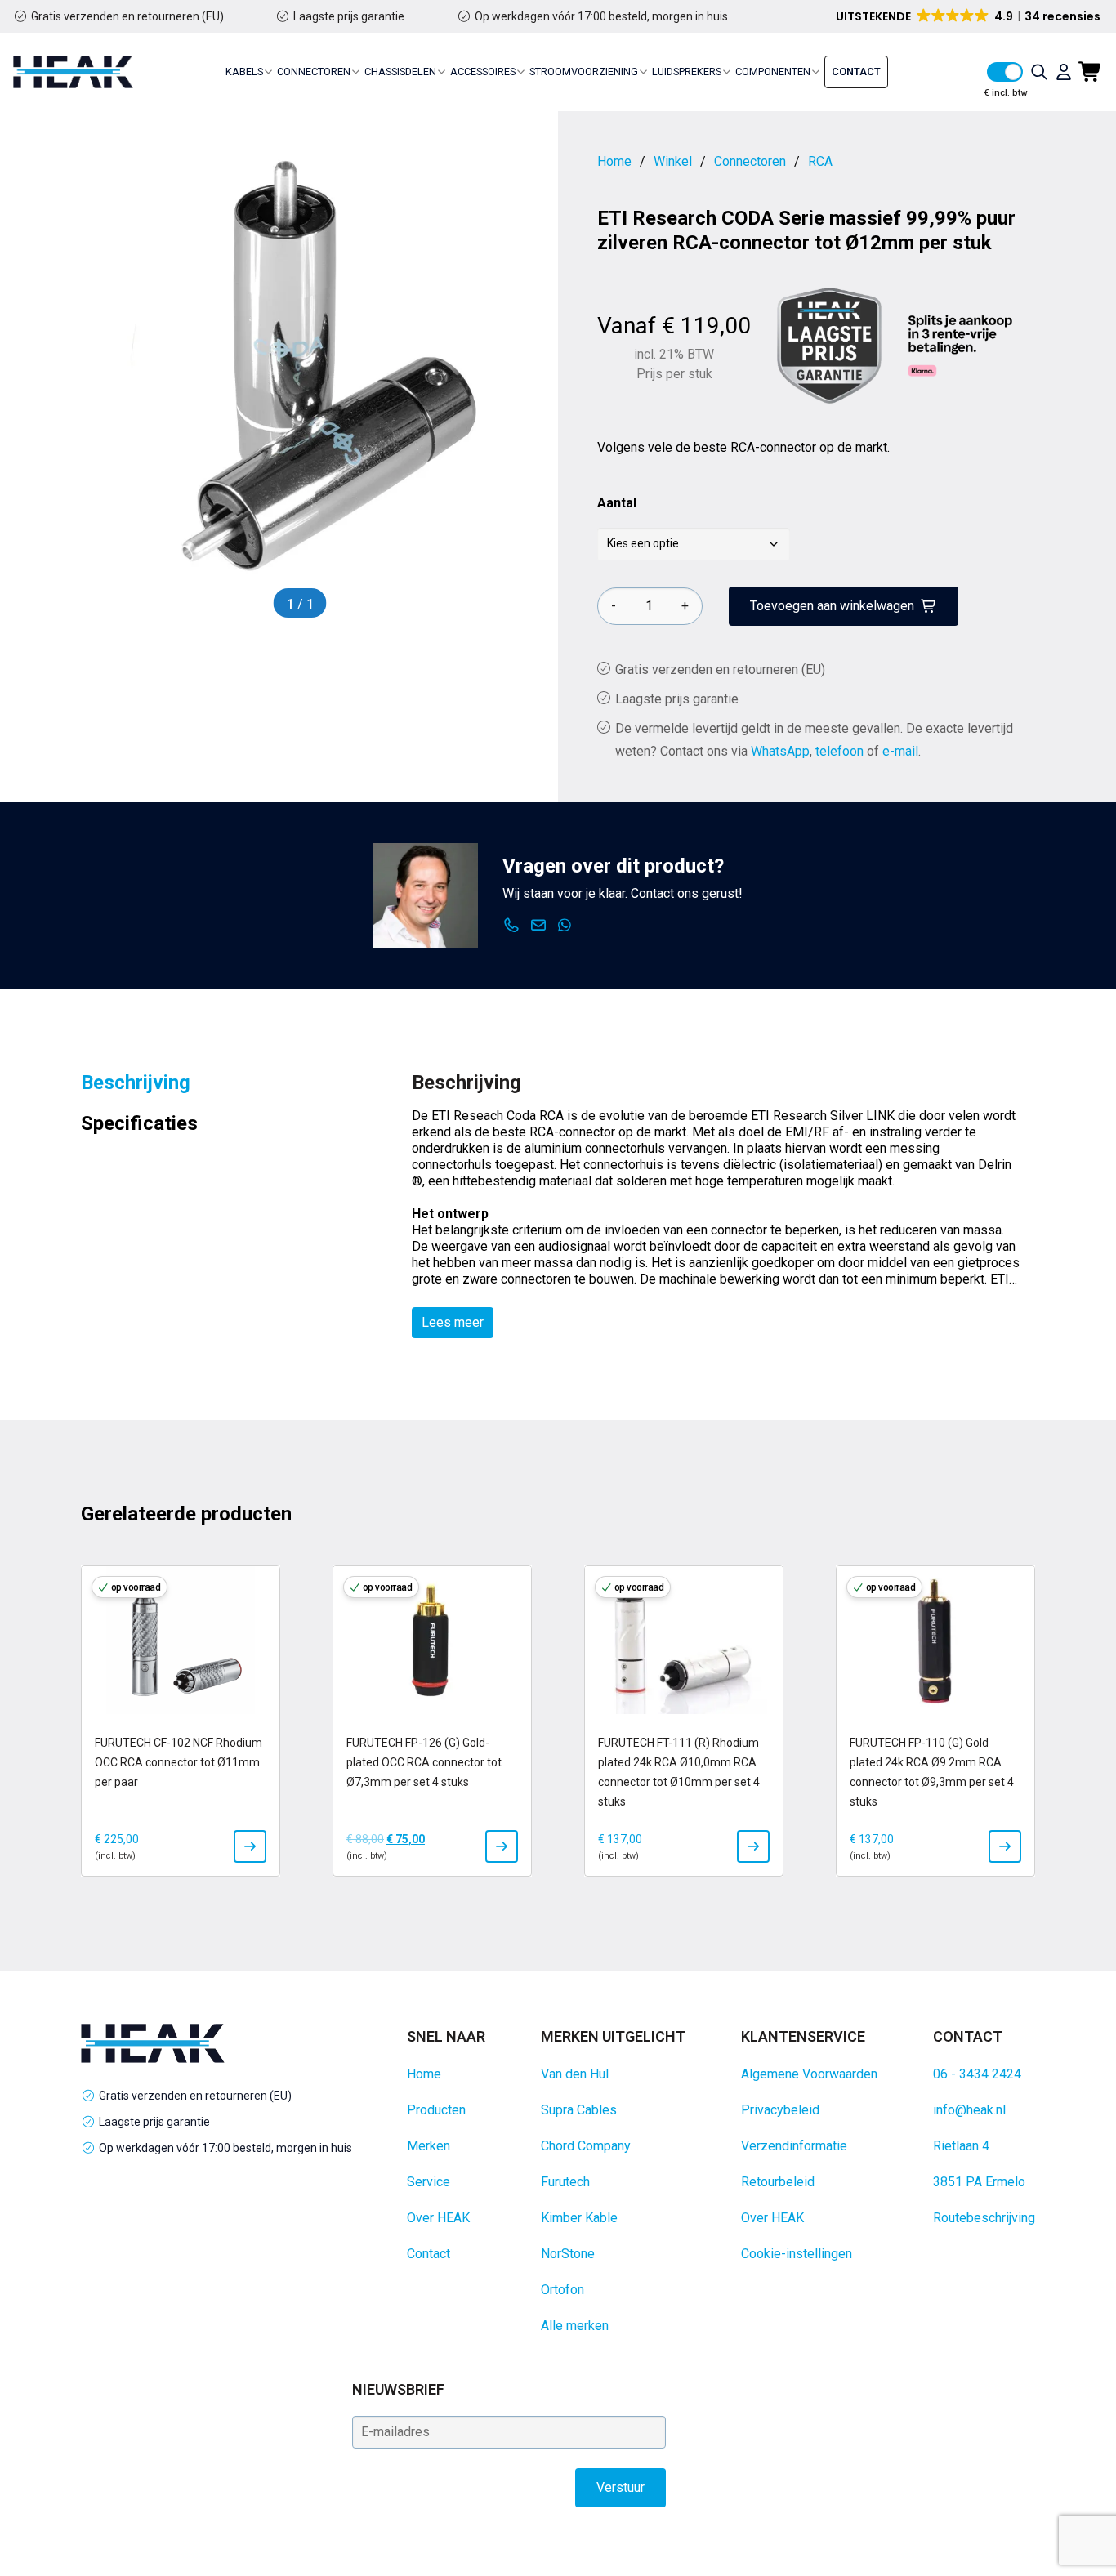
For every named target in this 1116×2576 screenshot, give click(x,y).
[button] (969, 16)
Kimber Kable (579, 2218)
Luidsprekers (687, 71)
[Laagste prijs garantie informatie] (829, 346)
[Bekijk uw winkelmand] (1091, 72)
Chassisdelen (400, 71)
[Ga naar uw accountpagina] (1064, 72)
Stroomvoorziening (584, 71)
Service (429, 2182)
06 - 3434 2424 (977, 2074)
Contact (856, 71)
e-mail (900, 751)
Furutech (565, 2182)
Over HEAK (438, 2218)
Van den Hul (575, 2074)
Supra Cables (579, 2110)
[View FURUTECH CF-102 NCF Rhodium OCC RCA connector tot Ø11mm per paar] (250, 1846)
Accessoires (483, 71)
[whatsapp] (565, 926)
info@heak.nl (969, 2110)
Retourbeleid (778, 2182)
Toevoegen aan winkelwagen (832, 606)
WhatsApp (780, 751)
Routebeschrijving (984, 2218)
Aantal (617, 503)
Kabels (244, 71)
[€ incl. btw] (1005, 72)
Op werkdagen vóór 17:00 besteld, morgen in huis (601, 16)
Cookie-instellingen (797, 2254)
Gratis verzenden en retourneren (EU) (127, 16)
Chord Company (586, 2146)
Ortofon (562, 2290)
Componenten (773, 71)
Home (424, 2074)
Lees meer (453, 1322)
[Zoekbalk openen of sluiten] (1039, 72)
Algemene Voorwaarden (809, 2074)
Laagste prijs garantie (349, 16)
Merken (429, 2146)
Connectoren (314, 71)
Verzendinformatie (794, 2146)
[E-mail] (539, 926)
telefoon (839, 751)
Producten (436, 2110)
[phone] (512, 926)
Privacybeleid (780, 2110)
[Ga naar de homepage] (73, 72)
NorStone (568, 2254)
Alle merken (575, 2326)
